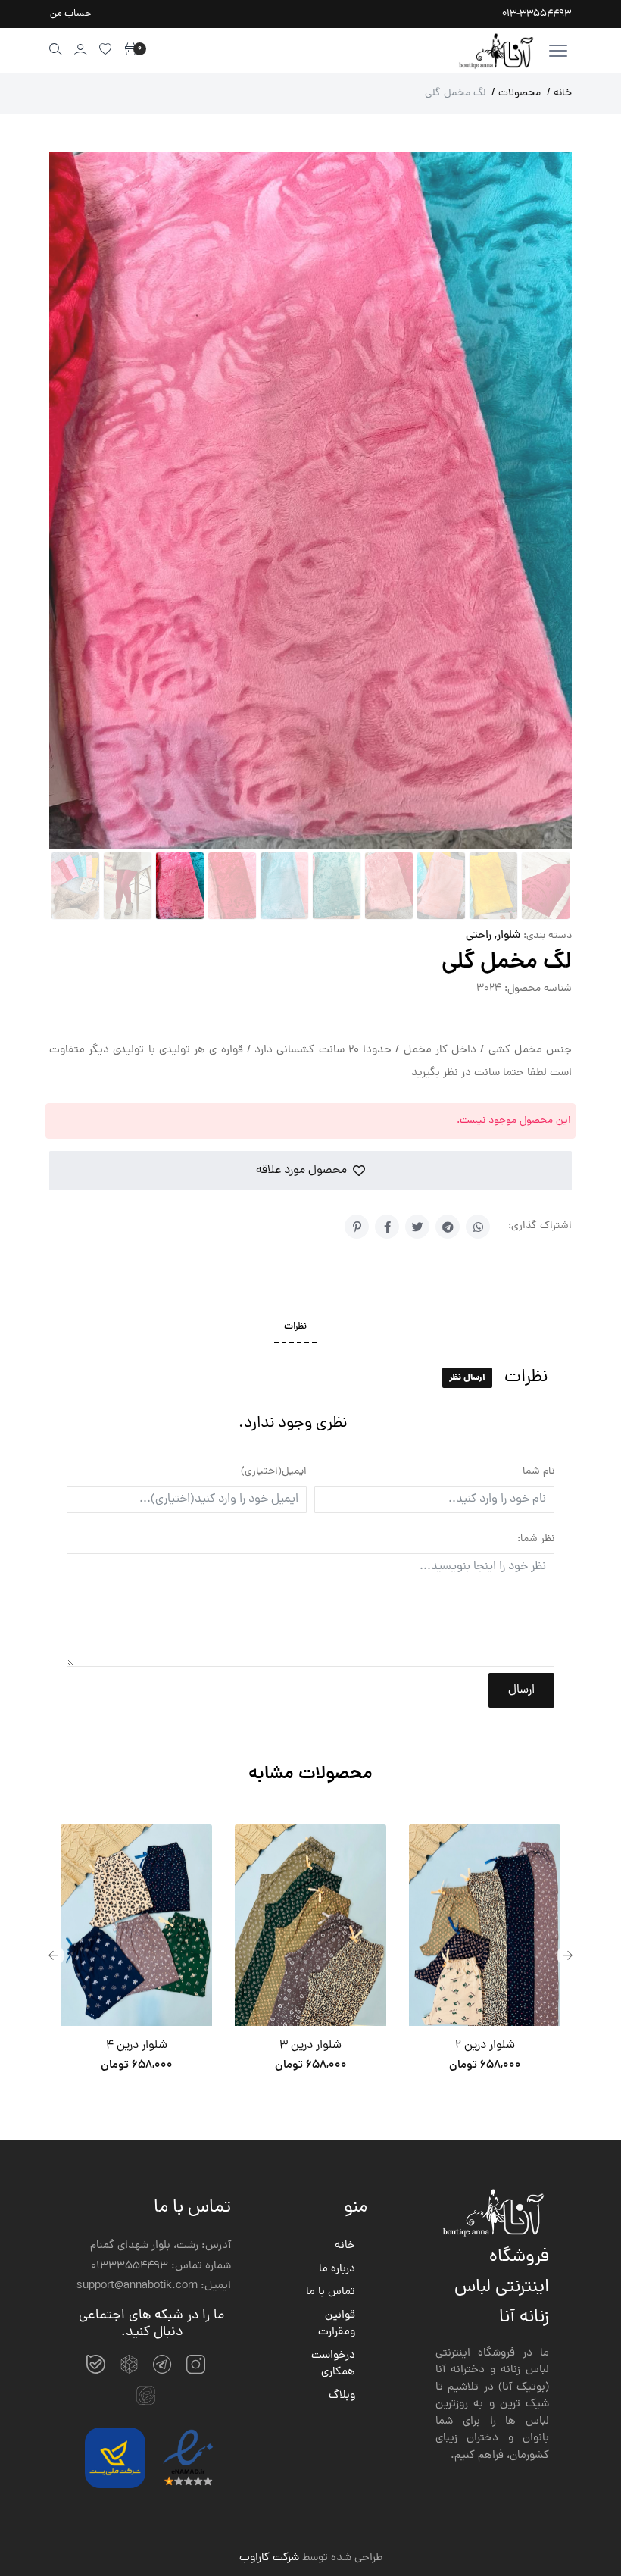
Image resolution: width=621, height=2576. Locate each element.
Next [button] (568, 1954)
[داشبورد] (81, 49)
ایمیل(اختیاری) (274, 1470)
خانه (559, 94)
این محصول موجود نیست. (514, 1119)
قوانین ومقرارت (337, 2323)
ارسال (521, 1689)
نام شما (538, 1470)
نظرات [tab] (295, 1326)
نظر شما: (536, 1538)
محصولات (516, 94)
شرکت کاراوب (269, 2557)
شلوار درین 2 (485, 2044)
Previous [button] (53, 1954)
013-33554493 (537, 14)
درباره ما (337, 2268)
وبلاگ (342, 2395)
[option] (136, 1954)
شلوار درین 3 (310, 2044)
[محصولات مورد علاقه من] (106, 49)
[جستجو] (56, 49)
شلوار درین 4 (137, 2044)
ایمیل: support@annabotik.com (154, 2285)
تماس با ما (331, 2291)
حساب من (71, 14)
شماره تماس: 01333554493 (161, 2265)
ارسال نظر (467, 1376)
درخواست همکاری (333, 2363)
